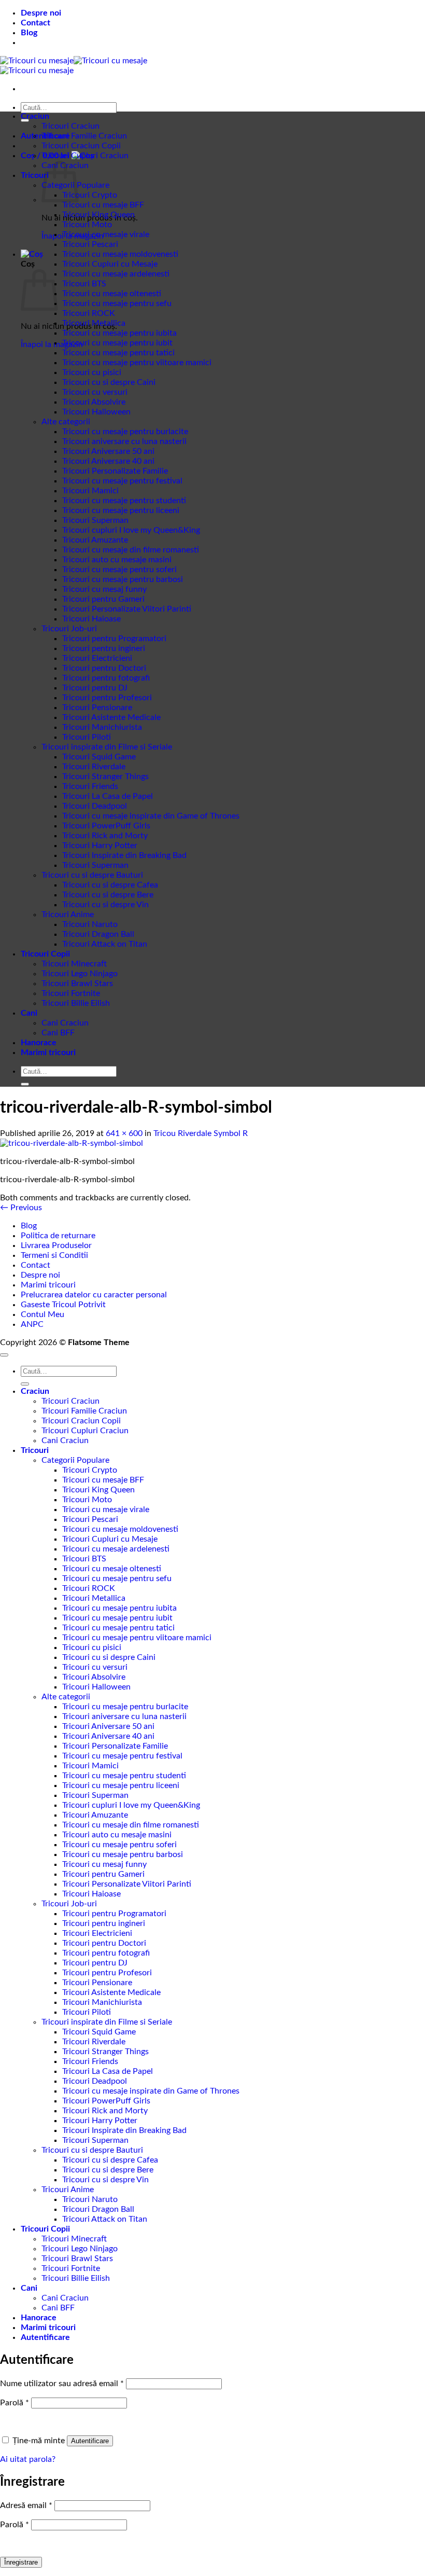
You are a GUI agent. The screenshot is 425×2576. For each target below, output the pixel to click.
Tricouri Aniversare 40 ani (108, 461)
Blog (29, 33)
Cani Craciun (65, 1023)
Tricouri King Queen (98, 215)
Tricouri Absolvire (94, 402)
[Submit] (25, 120)
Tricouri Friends (90, 786)
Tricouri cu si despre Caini (109, 382)
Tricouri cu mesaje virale (106, 234)
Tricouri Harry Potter (100, 846)
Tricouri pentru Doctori (104, 668)
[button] (32, 254)
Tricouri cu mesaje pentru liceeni (121, 510)
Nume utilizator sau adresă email (62, 2384)
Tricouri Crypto (90, 195)
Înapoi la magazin (52, 344)
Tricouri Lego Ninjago (80, 974)
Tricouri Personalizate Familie (115, 471)
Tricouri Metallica (94, 323)
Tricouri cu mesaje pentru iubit (117, 343)
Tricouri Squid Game (99, 757)
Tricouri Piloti (87, 737)
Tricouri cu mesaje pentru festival (122, 481)
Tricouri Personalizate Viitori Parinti (127, 609)
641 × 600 (124, 1133)
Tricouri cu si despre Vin (105, 905)
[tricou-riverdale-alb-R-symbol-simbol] (72, 1143)
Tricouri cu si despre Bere (108, 895)
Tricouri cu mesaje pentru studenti (124, 501)
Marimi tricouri (48, 1052)
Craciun (35, 116)
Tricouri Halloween (96, 412)
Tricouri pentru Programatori (114, 639)
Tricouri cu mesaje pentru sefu (117, 303)
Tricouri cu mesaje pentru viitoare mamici (137, 363)
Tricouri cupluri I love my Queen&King (131, 530)
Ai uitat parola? (28, 2459)
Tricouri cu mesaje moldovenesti (120, 254)
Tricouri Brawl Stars (77, 984)
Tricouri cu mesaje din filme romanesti (131, 550)
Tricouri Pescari (90, 244)
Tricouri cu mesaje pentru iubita (119, 333)
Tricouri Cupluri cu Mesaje (110, 264)
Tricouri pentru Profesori (107, 698)
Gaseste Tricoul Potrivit (63, 1305)
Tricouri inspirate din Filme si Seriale (107, 747)
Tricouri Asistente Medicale (111, 717)
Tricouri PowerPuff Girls (106, 826)
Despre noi (41, 13)
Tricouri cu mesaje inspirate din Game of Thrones (151, 816)
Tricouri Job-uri (69, 629)
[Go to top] (4, 1355)
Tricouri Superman (95, 520)
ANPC (32, 1324)
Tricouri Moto (87, 225)
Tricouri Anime (68, 915)
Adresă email (26, 2505)
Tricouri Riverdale (94, 767)
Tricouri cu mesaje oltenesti (112, 294)
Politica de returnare (58, 1236)
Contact (36, 23)
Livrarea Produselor (56, 1245)
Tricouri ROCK (89, 313)
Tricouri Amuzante (95, 540)
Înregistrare (21, 2562)
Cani (29, 1013)
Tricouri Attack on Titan (105, 944)
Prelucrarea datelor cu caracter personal (94, 1295)
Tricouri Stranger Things (105, 777)
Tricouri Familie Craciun (84, 136)
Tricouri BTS (84, 284)
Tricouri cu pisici (92, 372)
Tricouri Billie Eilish (76, 1003)
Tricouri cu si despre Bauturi (92, 875)
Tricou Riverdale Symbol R (201, 1133)
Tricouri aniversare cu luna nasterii (124, 441)
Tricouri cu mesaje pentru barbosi (123, 579)
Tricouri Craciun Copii (81, 146)
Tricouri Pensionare (97, 708)
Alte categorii (66, 422)
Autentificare (90, 2441)
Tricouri (35, 175)
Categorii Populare (75, 1460)
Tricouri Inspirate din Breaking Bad (124, 855)
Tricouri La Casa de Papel (108, 796)
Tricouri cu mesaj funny (104, 589)
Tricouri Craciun (70, 126)
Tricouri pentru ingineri (104, 648)
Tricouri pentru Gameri (103, 599)
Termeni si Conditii (54, 1255)
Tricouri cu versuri (95, 392)
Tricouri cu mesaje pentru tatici (118, 353)
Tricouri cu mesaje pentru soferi (119, 570)
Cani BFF (58, 1033)
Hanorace (39, 1043)
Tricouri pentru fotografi (106, 678)
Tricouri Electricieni (97, 658)
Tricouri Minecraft (74, 964)
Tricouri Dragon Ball (98, 934)
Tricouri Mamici (90, 491)
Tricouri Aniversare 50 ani (108, 451)
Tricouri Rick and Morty (105, 836)
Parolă (15, 2403)
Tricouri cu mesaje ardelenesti (116, 274)
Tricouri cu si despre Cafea (110, 885)
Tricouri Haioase (91, 619)
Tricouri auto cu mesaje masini (117, 560)
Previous (21, 1208)
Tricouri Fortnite (71, 993)
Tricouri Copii (45, 954)
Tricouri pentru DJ (95, 688)
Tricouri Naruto (90, 924)
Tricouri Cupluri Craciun (85, 156)
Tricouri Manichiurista (102, 727)
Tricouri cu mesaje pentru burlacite (125, 432)
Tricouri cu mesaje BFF (103, 205)
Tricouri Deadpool (95, 806)
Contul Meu (42, 1314)
